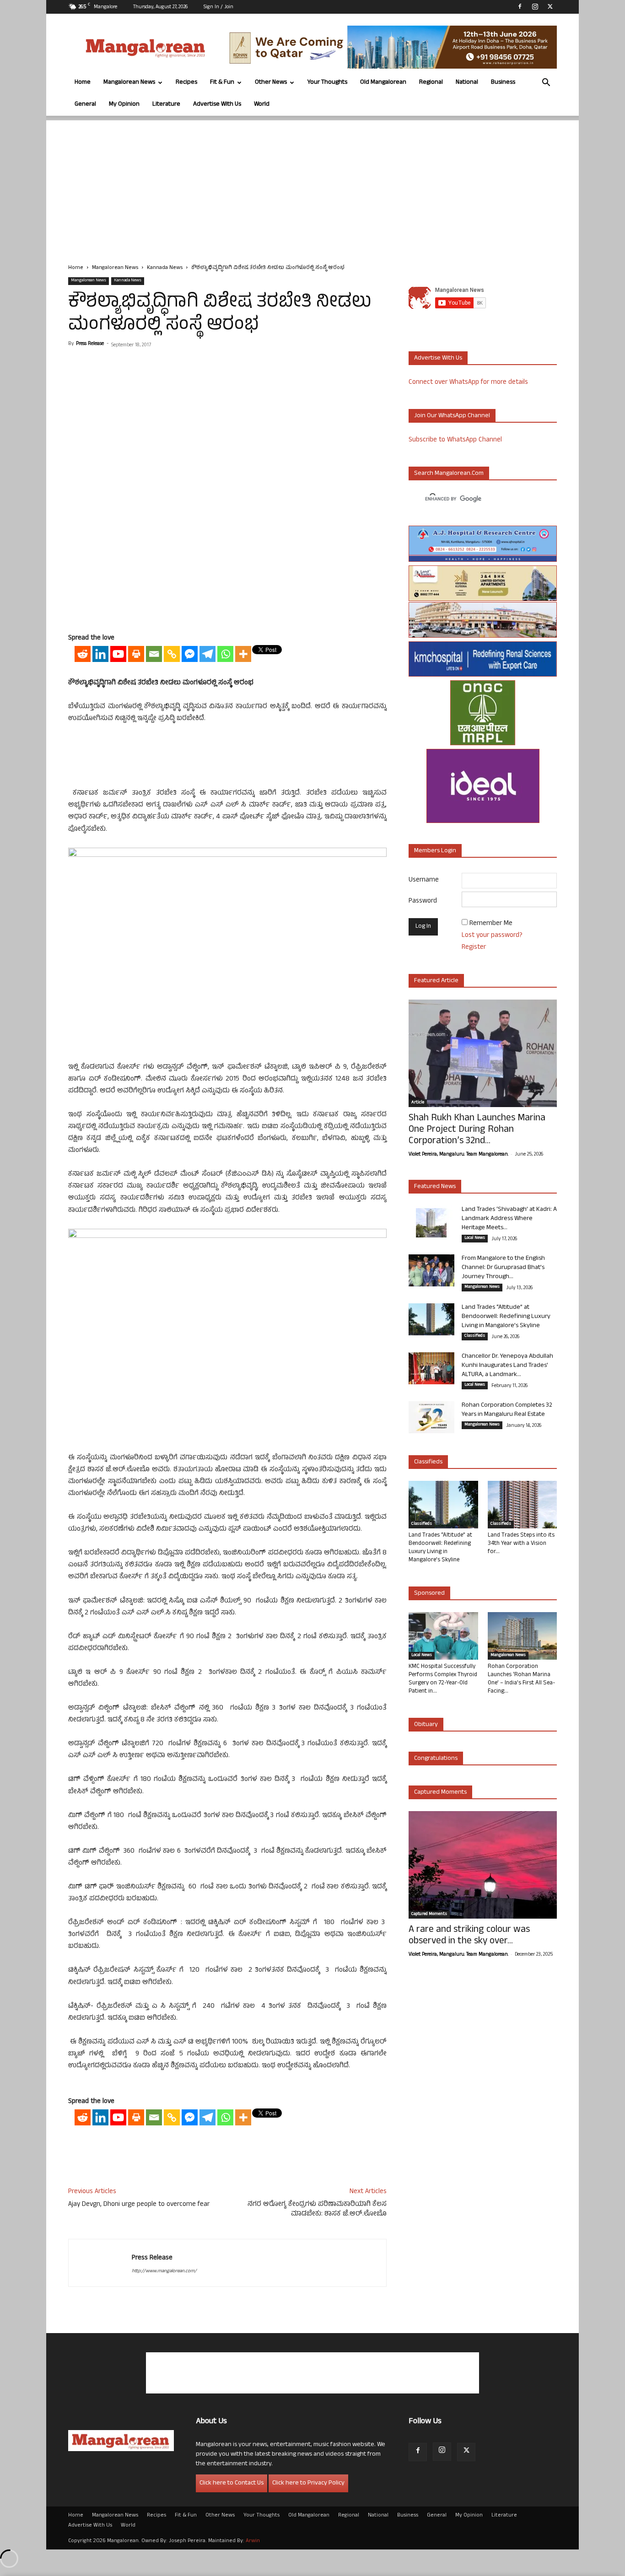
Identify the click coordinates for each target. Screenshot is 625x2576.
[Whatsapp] (225, 654)
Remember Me (491, 924)
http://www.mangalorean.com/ (164, 2271)
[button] (546, 83)
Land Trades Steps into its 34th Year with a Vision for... (521, 1544)
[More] (243, 654)
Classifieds (475, 1336)
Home (83, 83)
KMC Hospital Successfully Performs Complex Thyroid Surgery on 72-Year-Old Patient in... (443, 1679)
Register (474, 948)
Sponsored (429, 1594)
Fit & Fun (222, 83)
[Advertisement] (312, 184)
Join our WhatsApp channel (452, 416)
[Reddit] (83, 654)
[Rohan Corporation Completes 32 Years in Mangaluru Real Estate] (431, 1417)
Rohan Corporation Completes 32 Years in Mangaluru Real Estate (507, 1410)
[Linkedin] (100, 654)
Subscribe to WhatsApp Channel (455, 440)
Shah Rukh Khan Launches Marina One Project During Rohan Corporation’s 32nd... (477, 1130)
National (467, 83)
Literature (166, 105)
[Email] (154, 654)
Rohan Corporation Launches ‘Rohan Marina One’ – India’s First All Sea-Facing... (521, 1679)
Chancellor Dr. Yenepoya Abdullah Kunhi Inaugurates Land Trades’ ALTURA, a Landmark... (507, 1366)
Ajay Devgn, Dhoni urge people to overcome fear (139, 2205)
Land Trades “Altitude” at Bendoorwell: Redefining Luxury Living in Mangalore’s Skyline (506, 1317)
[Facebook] (520, 6)
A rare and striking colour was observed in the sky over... (469, 1936)
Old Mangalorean (383, 83)
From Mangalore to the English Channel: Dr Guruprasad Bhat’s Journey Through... (503, 1268)
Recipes (186, 83)
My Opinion (124, 105)
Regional (431, 83)
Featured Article (436, 981)
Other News (271, 83)
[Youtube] (118, 654)
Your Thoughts (327, 83)
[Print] (136, 654)
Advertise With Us (217, 105)
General (85, 105)
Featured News (435, 1187)
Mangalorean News (129, 83)
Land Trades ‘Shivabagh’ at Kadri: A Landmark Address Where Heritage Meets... (509, 1219)
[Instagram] (535, 6)
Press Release (90, 344)
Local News (475, 1238)
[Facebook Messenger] (190, 654)
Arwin (253, 2541)
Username (424, 880)
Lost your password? (492, 936)
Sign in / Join (218, 7)
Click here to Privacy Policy (308, 2483)
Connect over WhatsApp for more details (468, 383)
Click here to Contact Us (232, 2483)
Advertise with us (438, 358)
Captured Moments (440, 1793)
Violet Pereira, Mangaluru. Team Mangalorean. (458, 1155)
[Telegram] (207, 654)
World (262, 105)
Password (423, 901)
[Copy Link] (172, 654)
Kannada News (165, 268)
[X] (550, 6)
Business (503, 83)
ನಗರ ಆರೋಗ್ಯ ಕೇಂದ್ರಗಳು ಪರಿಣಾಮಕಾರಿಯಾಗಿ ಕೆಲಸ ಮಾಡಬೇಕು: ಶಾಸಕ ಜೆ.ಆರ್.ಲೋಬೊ (317, 2210)
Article (418, 1103)
